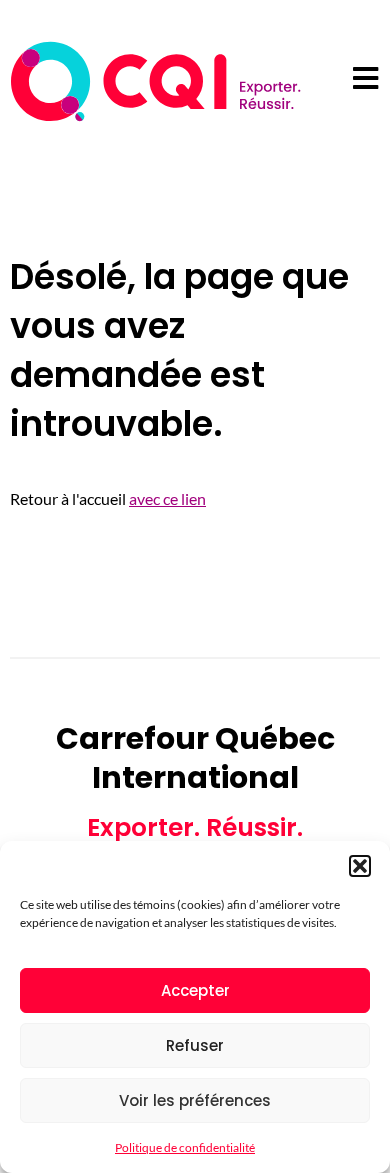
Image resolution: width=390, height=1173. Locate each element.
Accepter (195, 990)
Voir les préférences (195, 1100)
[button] (360, 866)
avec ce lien (167, 498)
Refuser (195, 1045)
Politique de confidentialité (185, 1147)
